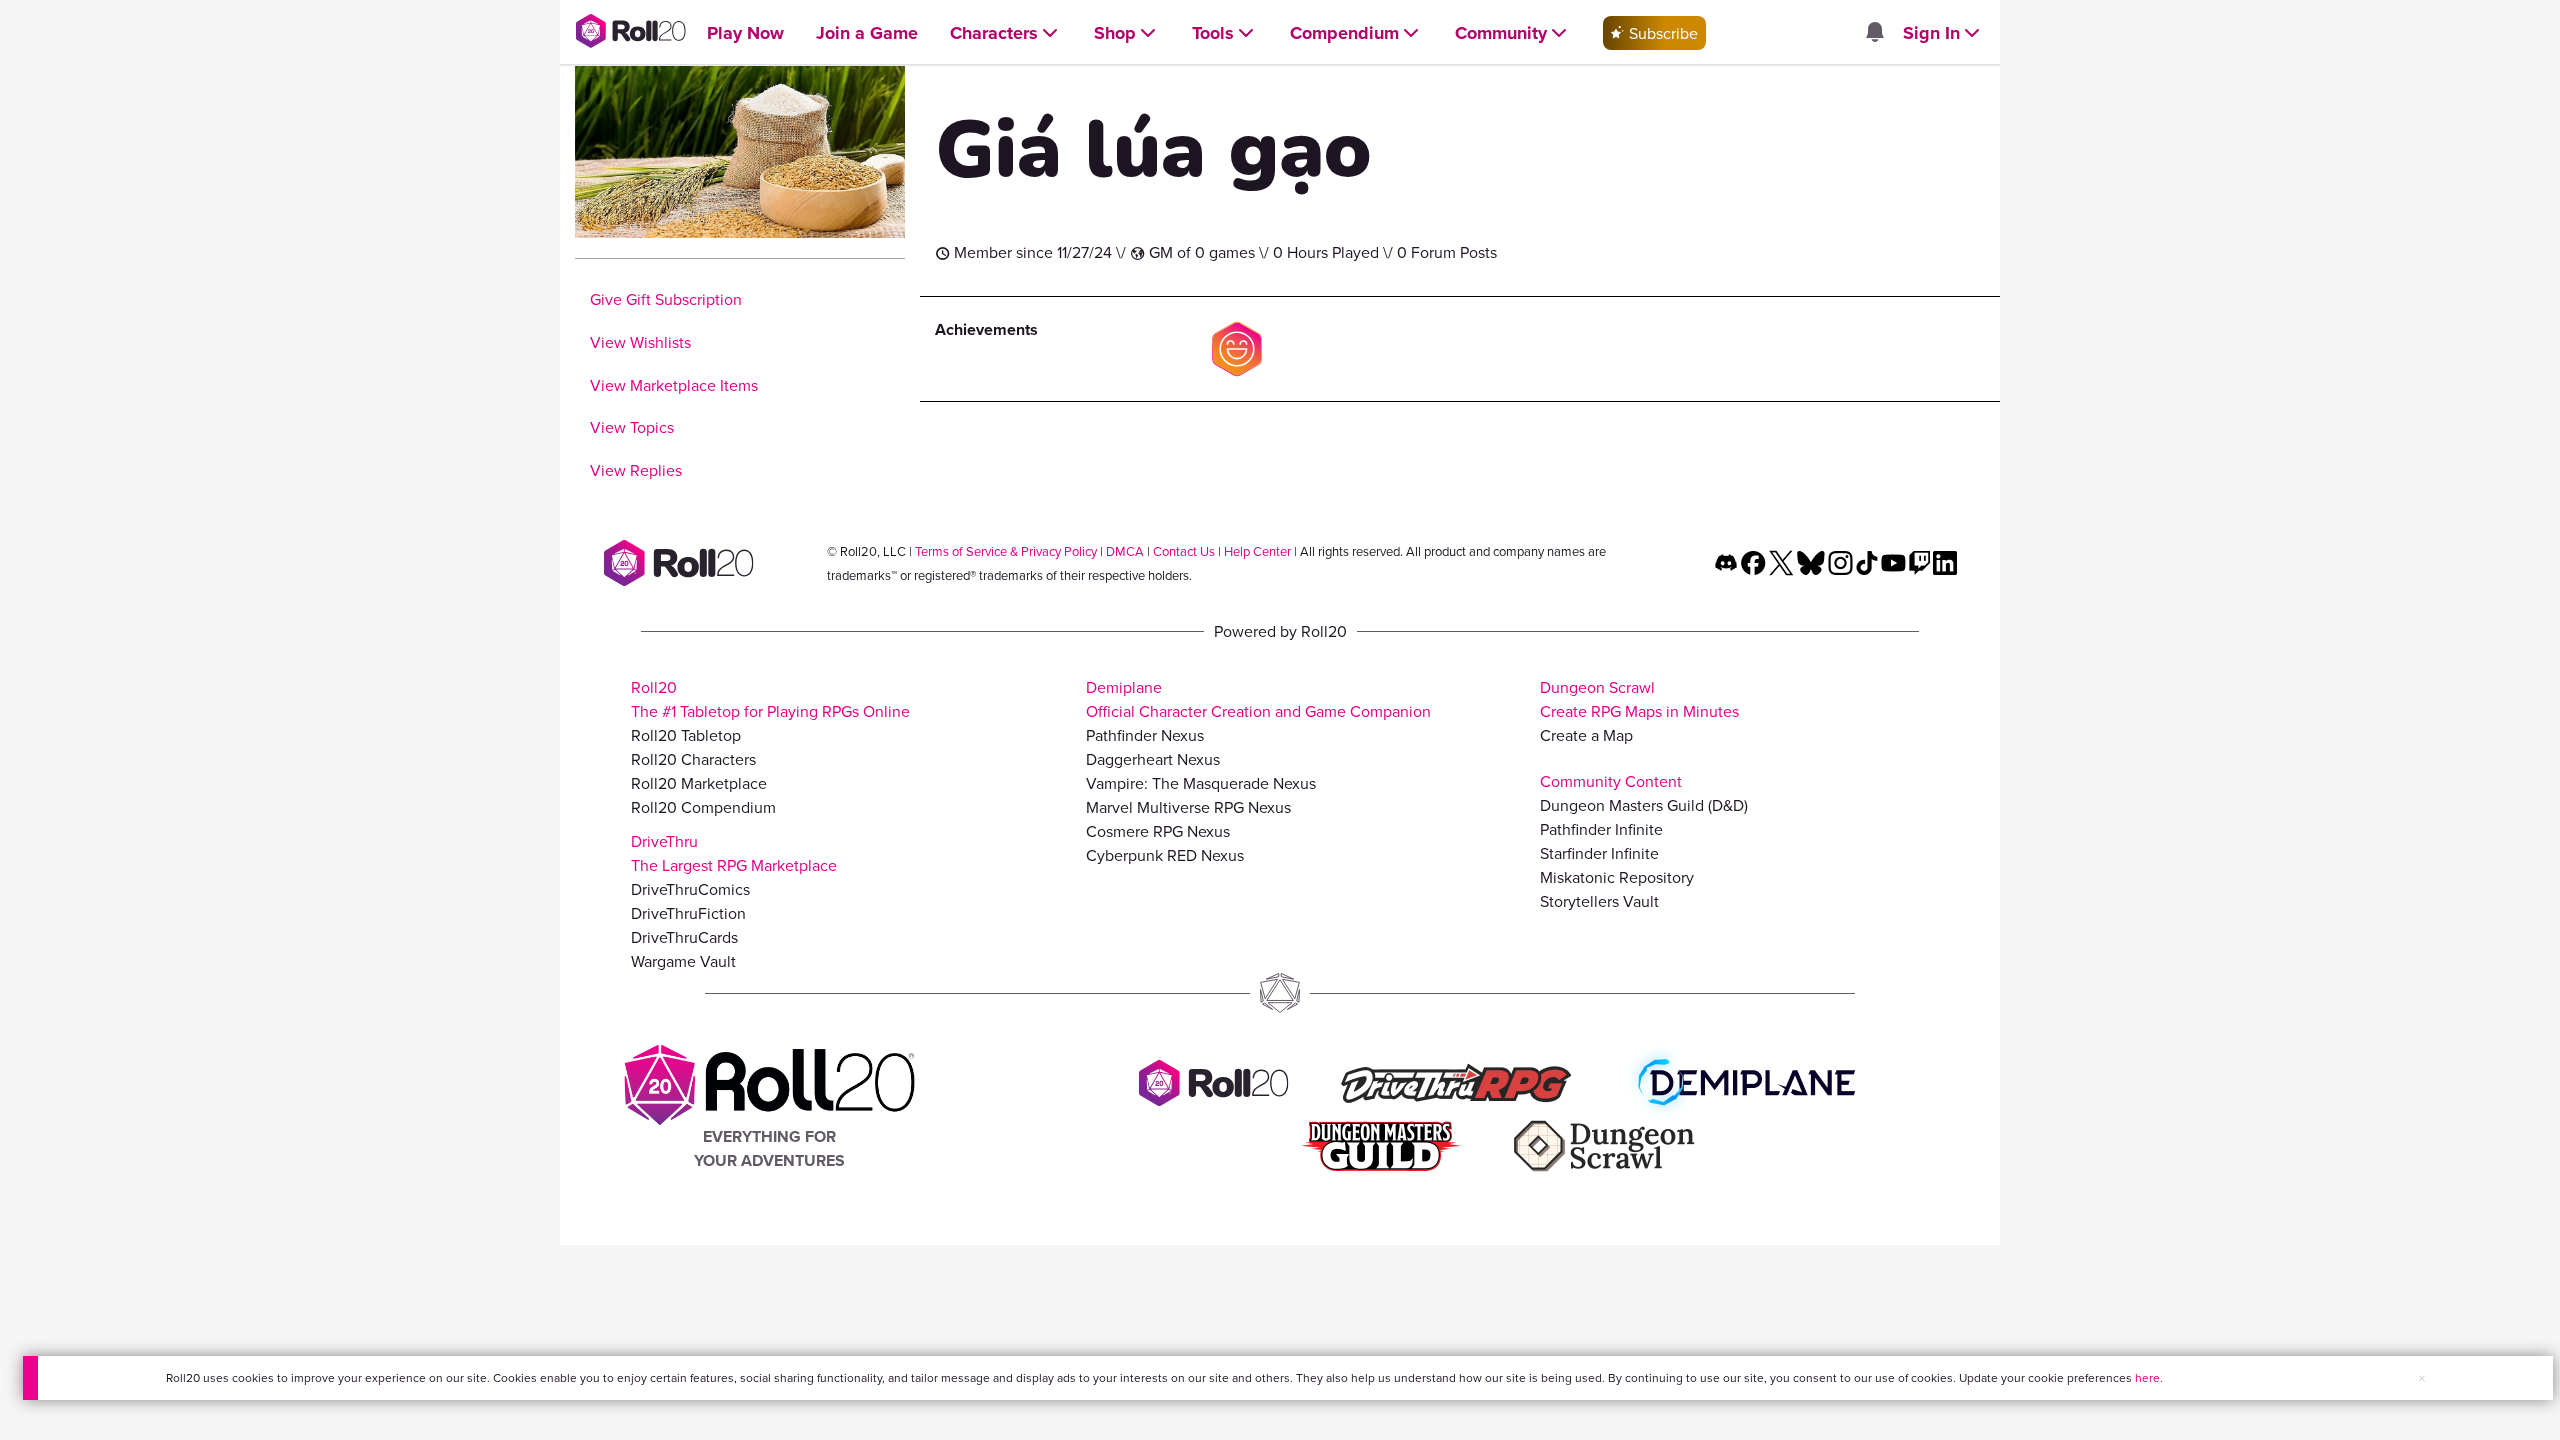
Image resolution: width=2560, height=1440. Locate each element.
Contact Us (1184, 551)
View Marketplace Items (674, 385)
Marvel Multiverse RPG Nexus (1188, 807)
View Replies (636, 470)
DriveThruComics (690, 889)
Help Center (1257, 551)
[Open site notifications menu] (1874, 33)
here (2147, 1377)
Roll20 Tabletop (686, 735)
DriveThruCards (684, 937)
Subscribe (1661, 33)
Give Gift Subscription (666, 299)
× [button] (2422, 1378)
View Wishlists (640, 342)
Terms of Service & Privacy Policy (1006, 551)
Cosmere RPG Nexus (1158, 831)
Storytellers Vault (1599, 901)
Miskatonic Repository (1617, 877)
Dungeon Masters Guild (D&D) (1644, 805)
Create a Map (1586, 735)
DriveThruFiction (688, 913)
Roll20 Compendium (703, 807)
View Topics (632, 427)
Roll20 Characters (693, 759)
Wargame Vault (683, 961)
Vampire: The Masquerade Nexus (1201, 783)
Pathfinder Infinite (1601, 829)
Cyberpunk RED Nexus (1165, 855)
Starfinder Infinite (1599, 853)
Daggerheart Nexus (1153, 759)
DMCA (1125, 551)
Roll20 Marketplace (699, 783)
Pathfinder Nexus (1145, 735)
